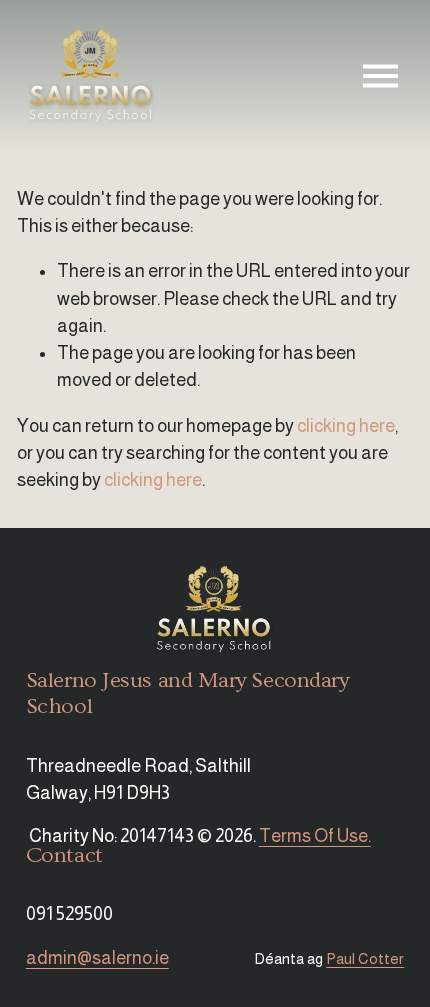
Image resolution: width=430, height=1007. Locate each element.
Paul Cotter (365, 958)
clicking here (346, 426)
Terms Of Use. (315, 836)
